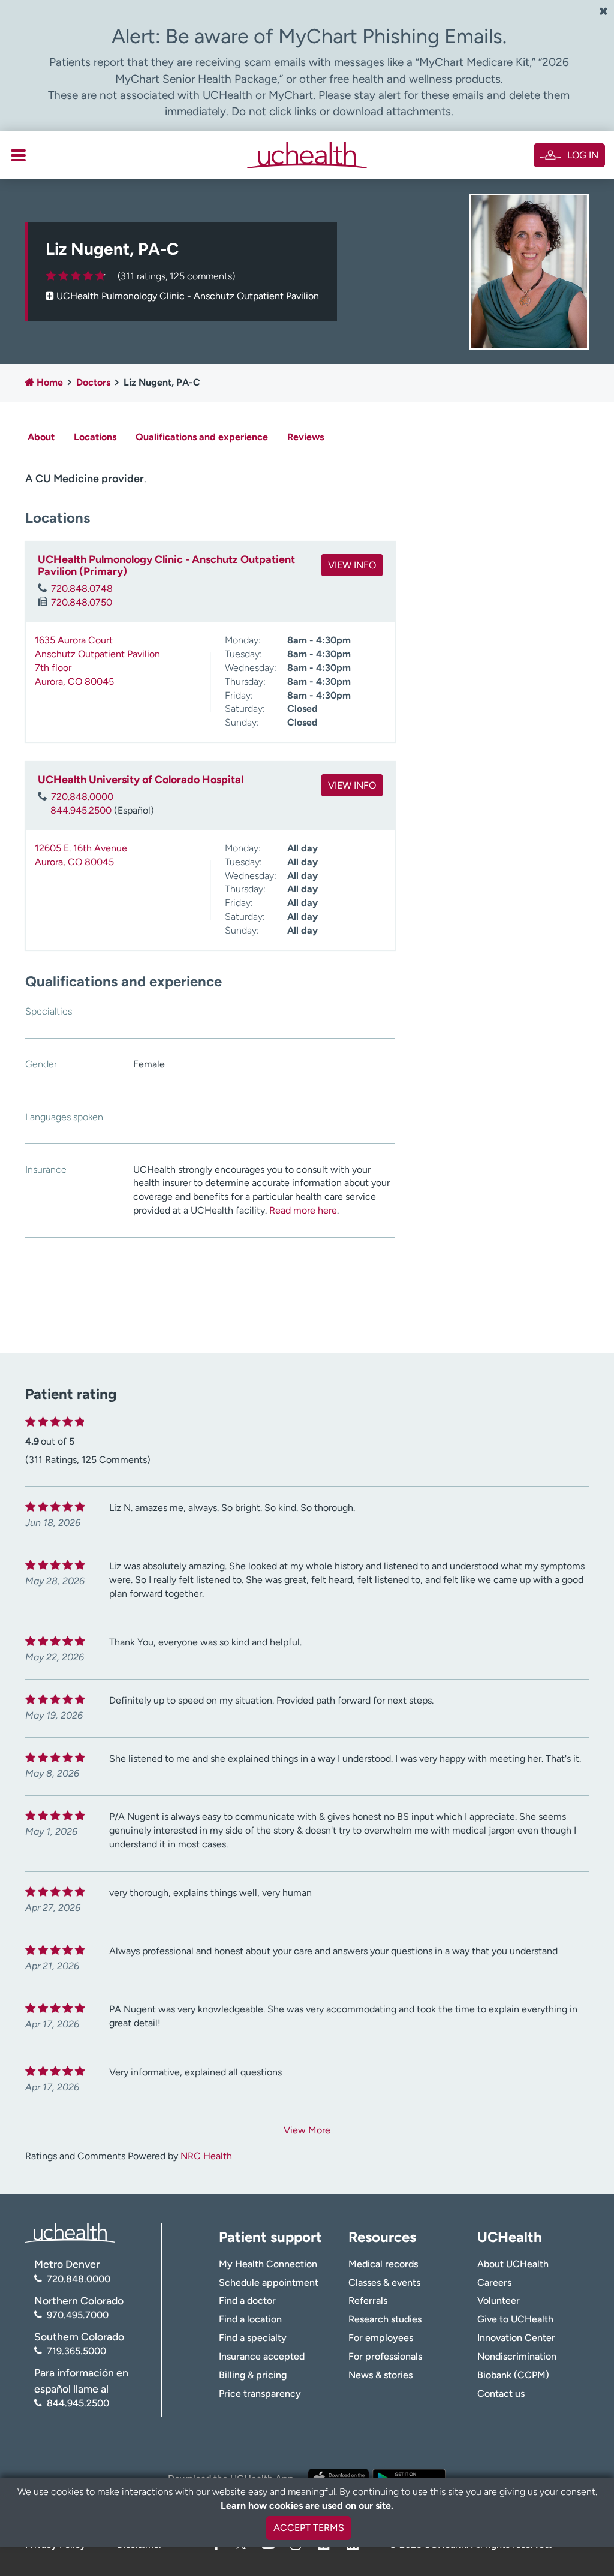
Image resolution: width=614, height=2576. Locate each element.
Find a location (250, 2319)
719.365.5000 (76, 2351)
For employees (381, 2338)
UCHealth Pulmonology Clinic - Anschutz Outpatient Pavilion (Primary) (166, 565)
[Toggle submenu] (18, 155)
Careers (494, 2282)
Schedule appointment (269, 2282)
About (41, 437)
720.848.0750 (82, 602)
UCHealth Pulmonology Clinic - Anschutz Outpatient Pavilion (188, 296)
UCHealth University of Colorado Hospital (141, 780)
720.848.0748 (82, 589)
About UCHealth (513, 2264)
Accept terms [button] (309, 2528)
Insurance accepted (262, 2356)
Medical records (383, 2264)
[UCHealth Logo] (70, 2232)
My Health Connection (268, 2264)
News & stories (380, 2375)
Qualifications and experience (202, 437)
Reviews (306, 437)
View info (352, 565)
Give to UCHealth (515, 2319)
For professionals (385, 2356)
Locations (95, 437)
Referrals (368, 2300)
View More (307, 2130)
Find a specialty (253, 2338)
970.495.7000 (78, 2315)
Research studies (385, 2319)
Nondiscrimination (517, 2356)
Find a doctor (247, 2300)
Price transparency (260, 2393)
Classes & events (384, 2282)
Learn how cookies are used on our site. (307, 2506)
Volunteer (499, 2300)
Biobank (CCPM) (513, 2375)
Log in (583, 155)
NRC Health (206, 2156)
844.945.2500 (81, 810)
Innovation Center (516, 2338)
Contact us (501, 2393)
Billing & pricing (253, 2375)
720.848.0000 (82, 797)
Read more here (303, 1210)
